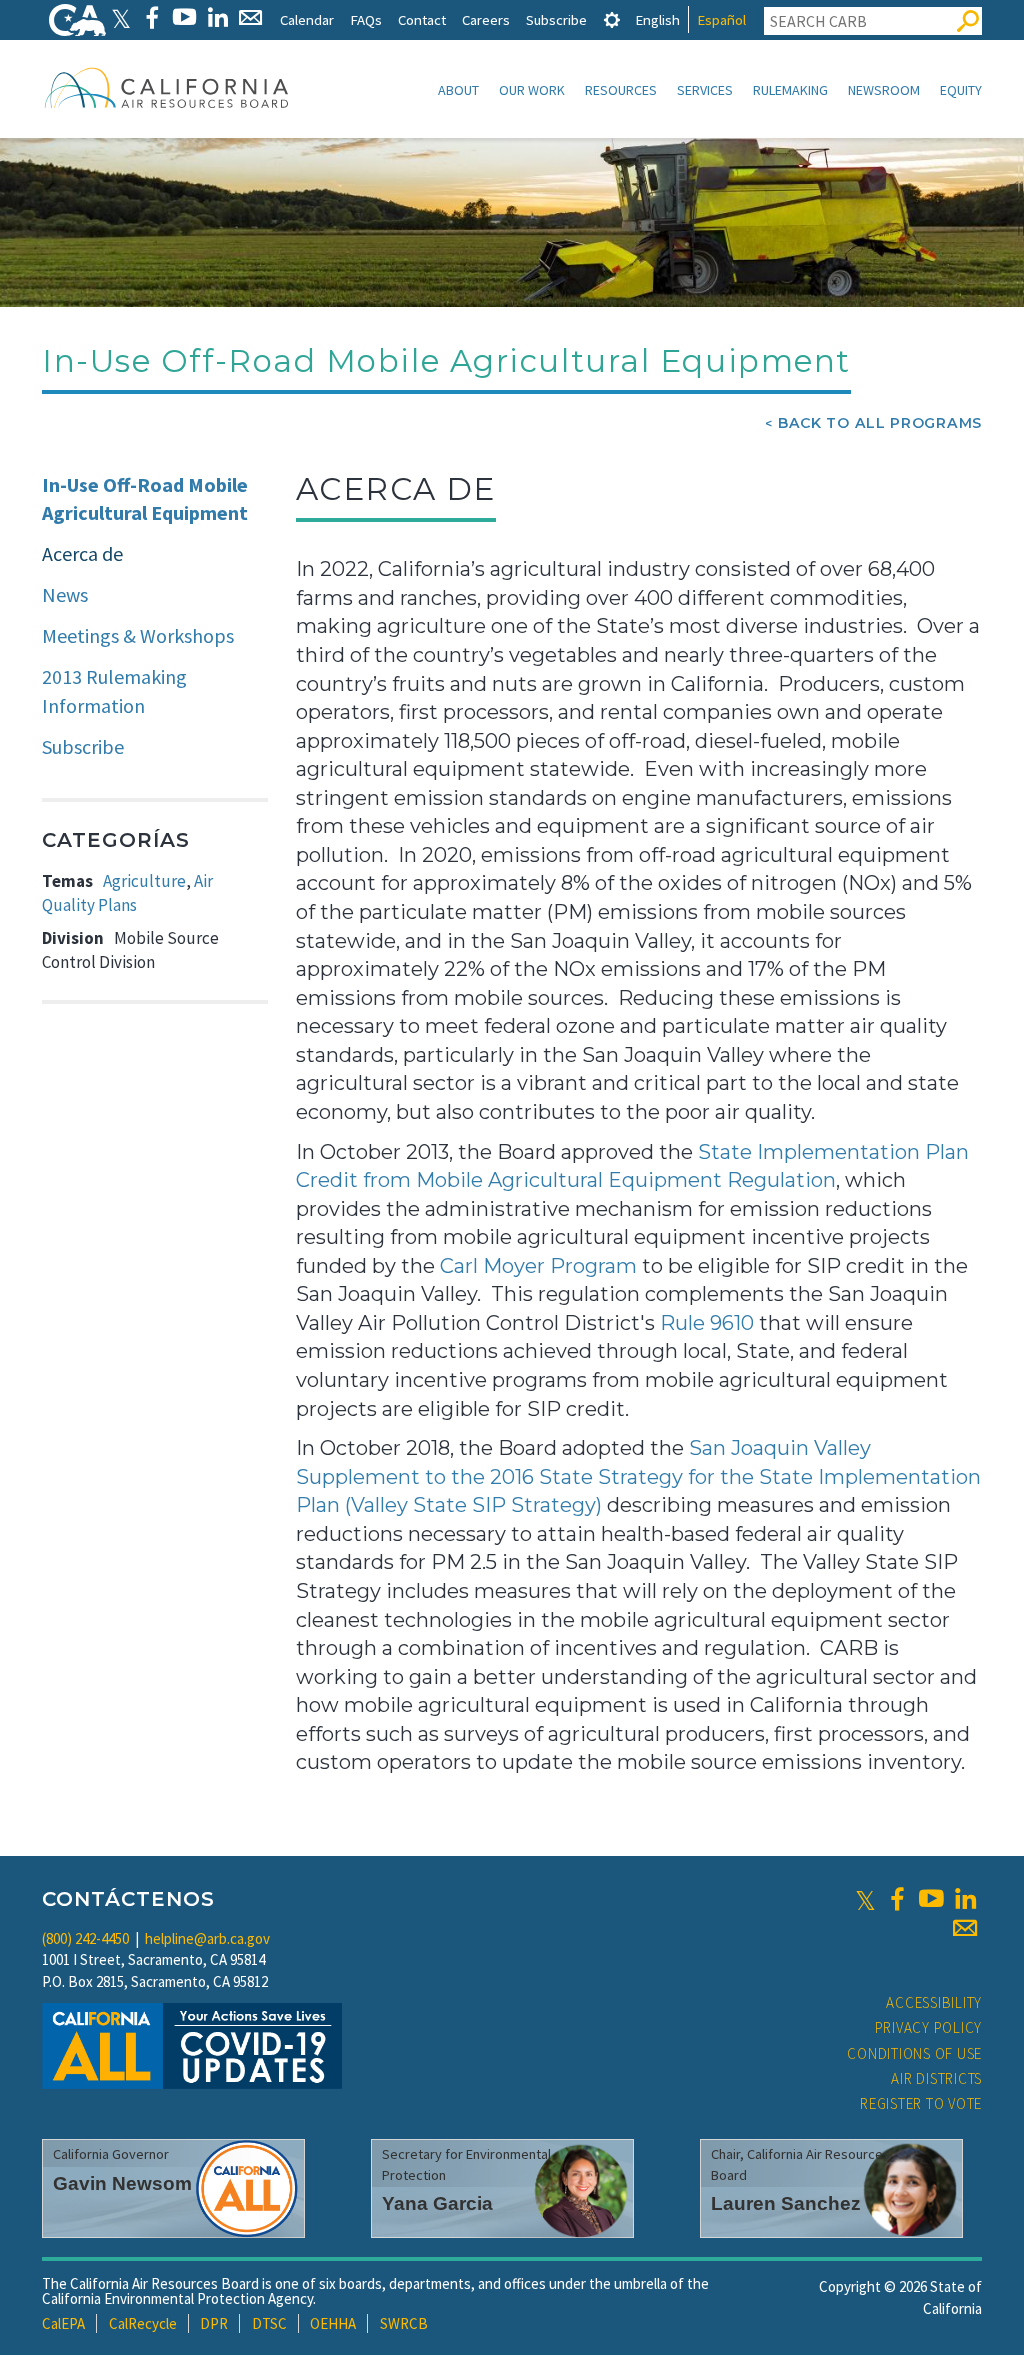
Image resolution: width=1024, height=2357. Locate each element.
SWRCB (404, 2323)
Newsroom (884, 90)
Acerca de (82, 553)
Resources (621, 90)
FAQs (366, 19)
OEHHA (333, 2323)
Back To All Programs (880, 423)
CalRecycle (143, 2323)
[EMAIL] (250, 17)
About (458, 90)
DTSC (269, 2323)
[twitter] (865, 1899)
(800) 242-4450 (85, 1938)
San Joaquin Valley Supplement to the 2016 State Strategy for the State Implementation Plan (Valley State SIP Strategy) (638, 1476)
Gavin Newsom (122, 2183)
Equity (961, 90)
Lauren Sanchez (786, 2203)
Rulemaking (790, 90)
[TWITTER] (121, 17)
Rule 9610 (707, 1323)
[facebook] (897, 1899)
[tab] (612, 19)
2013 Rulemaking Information (114, 691)
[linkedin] (965, 1899)
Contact (422, 19)
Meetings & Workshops (138, 635)
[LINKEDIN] (217, 17)
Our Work (532, 90)
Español (721, 19)
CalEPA (63, 2323)
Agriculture (144, 881)
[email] (965, 1928)
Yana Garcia (437, 2203)
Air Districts (936, 2078)
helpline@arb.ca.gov (207, 1938)
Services (705, 90)
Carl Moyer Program (538, 1266)
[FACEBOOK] (151, 17)
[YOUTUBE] (184, 17)
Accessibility (934, 2002)
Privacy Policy (929, 2027)
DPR (214, 2323)
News (65, 594)
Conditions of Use (914, 2053)
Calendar (307, 19)
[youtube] (931, 1899)
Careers (486, 19)
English (657, 19)
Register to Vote (921, 2103)
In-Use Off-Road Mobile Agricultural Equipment (145, 499)
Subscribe (556, 19)
